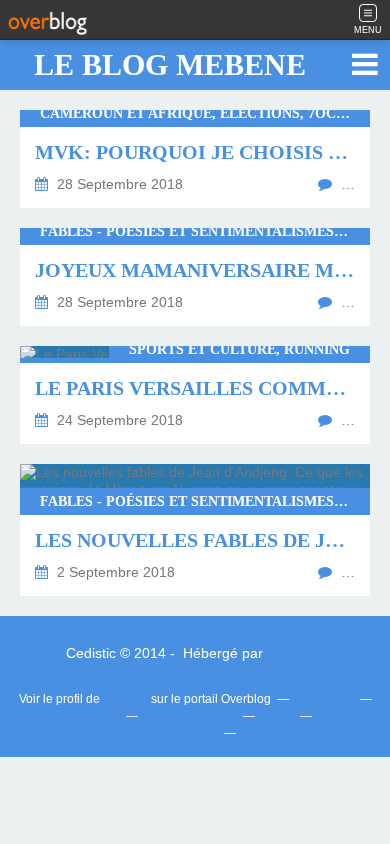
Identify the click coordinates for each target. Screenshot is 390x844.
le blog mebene (170, 64)
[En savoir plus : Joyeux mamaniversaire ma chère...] (195, 277)
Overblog (296, 653)
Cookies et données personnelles (126, 733)
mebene (125, 699)
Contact (99, 716)
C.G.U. (276, 716)
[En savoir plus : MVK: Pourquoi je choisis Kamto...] (195, 159)
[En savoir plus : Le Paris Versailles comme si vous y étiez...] (195, 395)
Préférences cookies (294, 733)
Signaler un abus (189, 716)
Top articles (323, 699)
